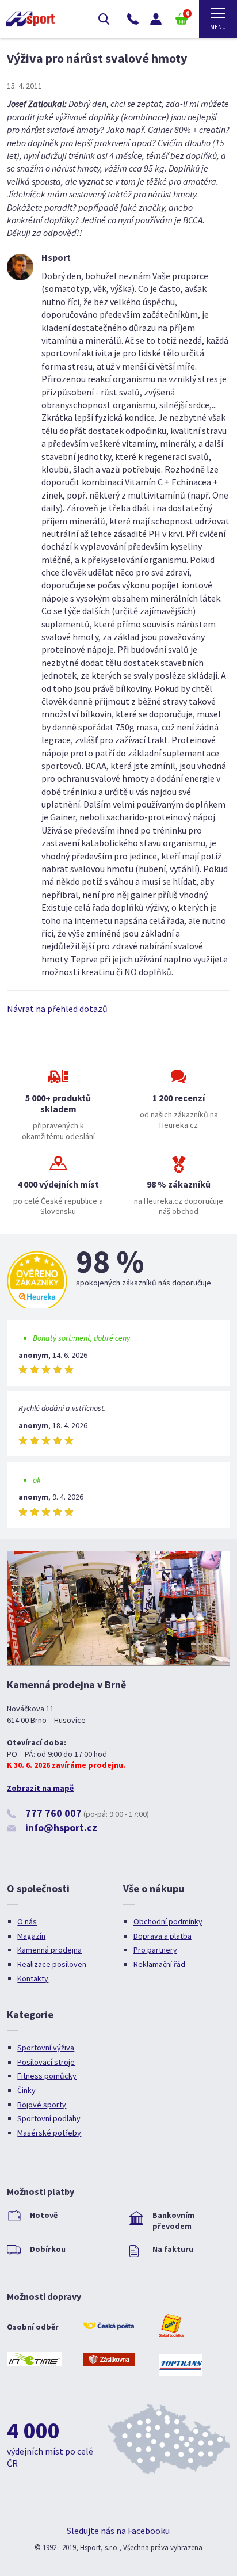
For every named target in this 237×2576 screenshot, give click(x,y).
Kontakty (33, 1978)
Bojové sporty (42, 2105)
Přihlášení (156, 19)
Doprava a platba (163, 1936)
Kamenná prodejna (49, 1950)
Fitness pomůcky (47, 2076)
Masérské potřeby (49, 2133)
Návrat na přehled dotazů (57, 1009)
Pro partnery (155, 1950)
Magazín (31, 1936)
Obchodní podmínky (168, 1921)
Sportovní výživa (46, 2048)
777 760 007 (53, 1813)
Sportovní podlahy (49, 2118)
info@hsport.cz (61, 1827)
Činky (26, 2090)
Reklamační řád (159, 1964)
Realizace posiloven (52, 1964)
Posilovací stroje (46, 2062)
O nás (27, 1921)
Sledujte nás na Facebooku (118, 2531)
